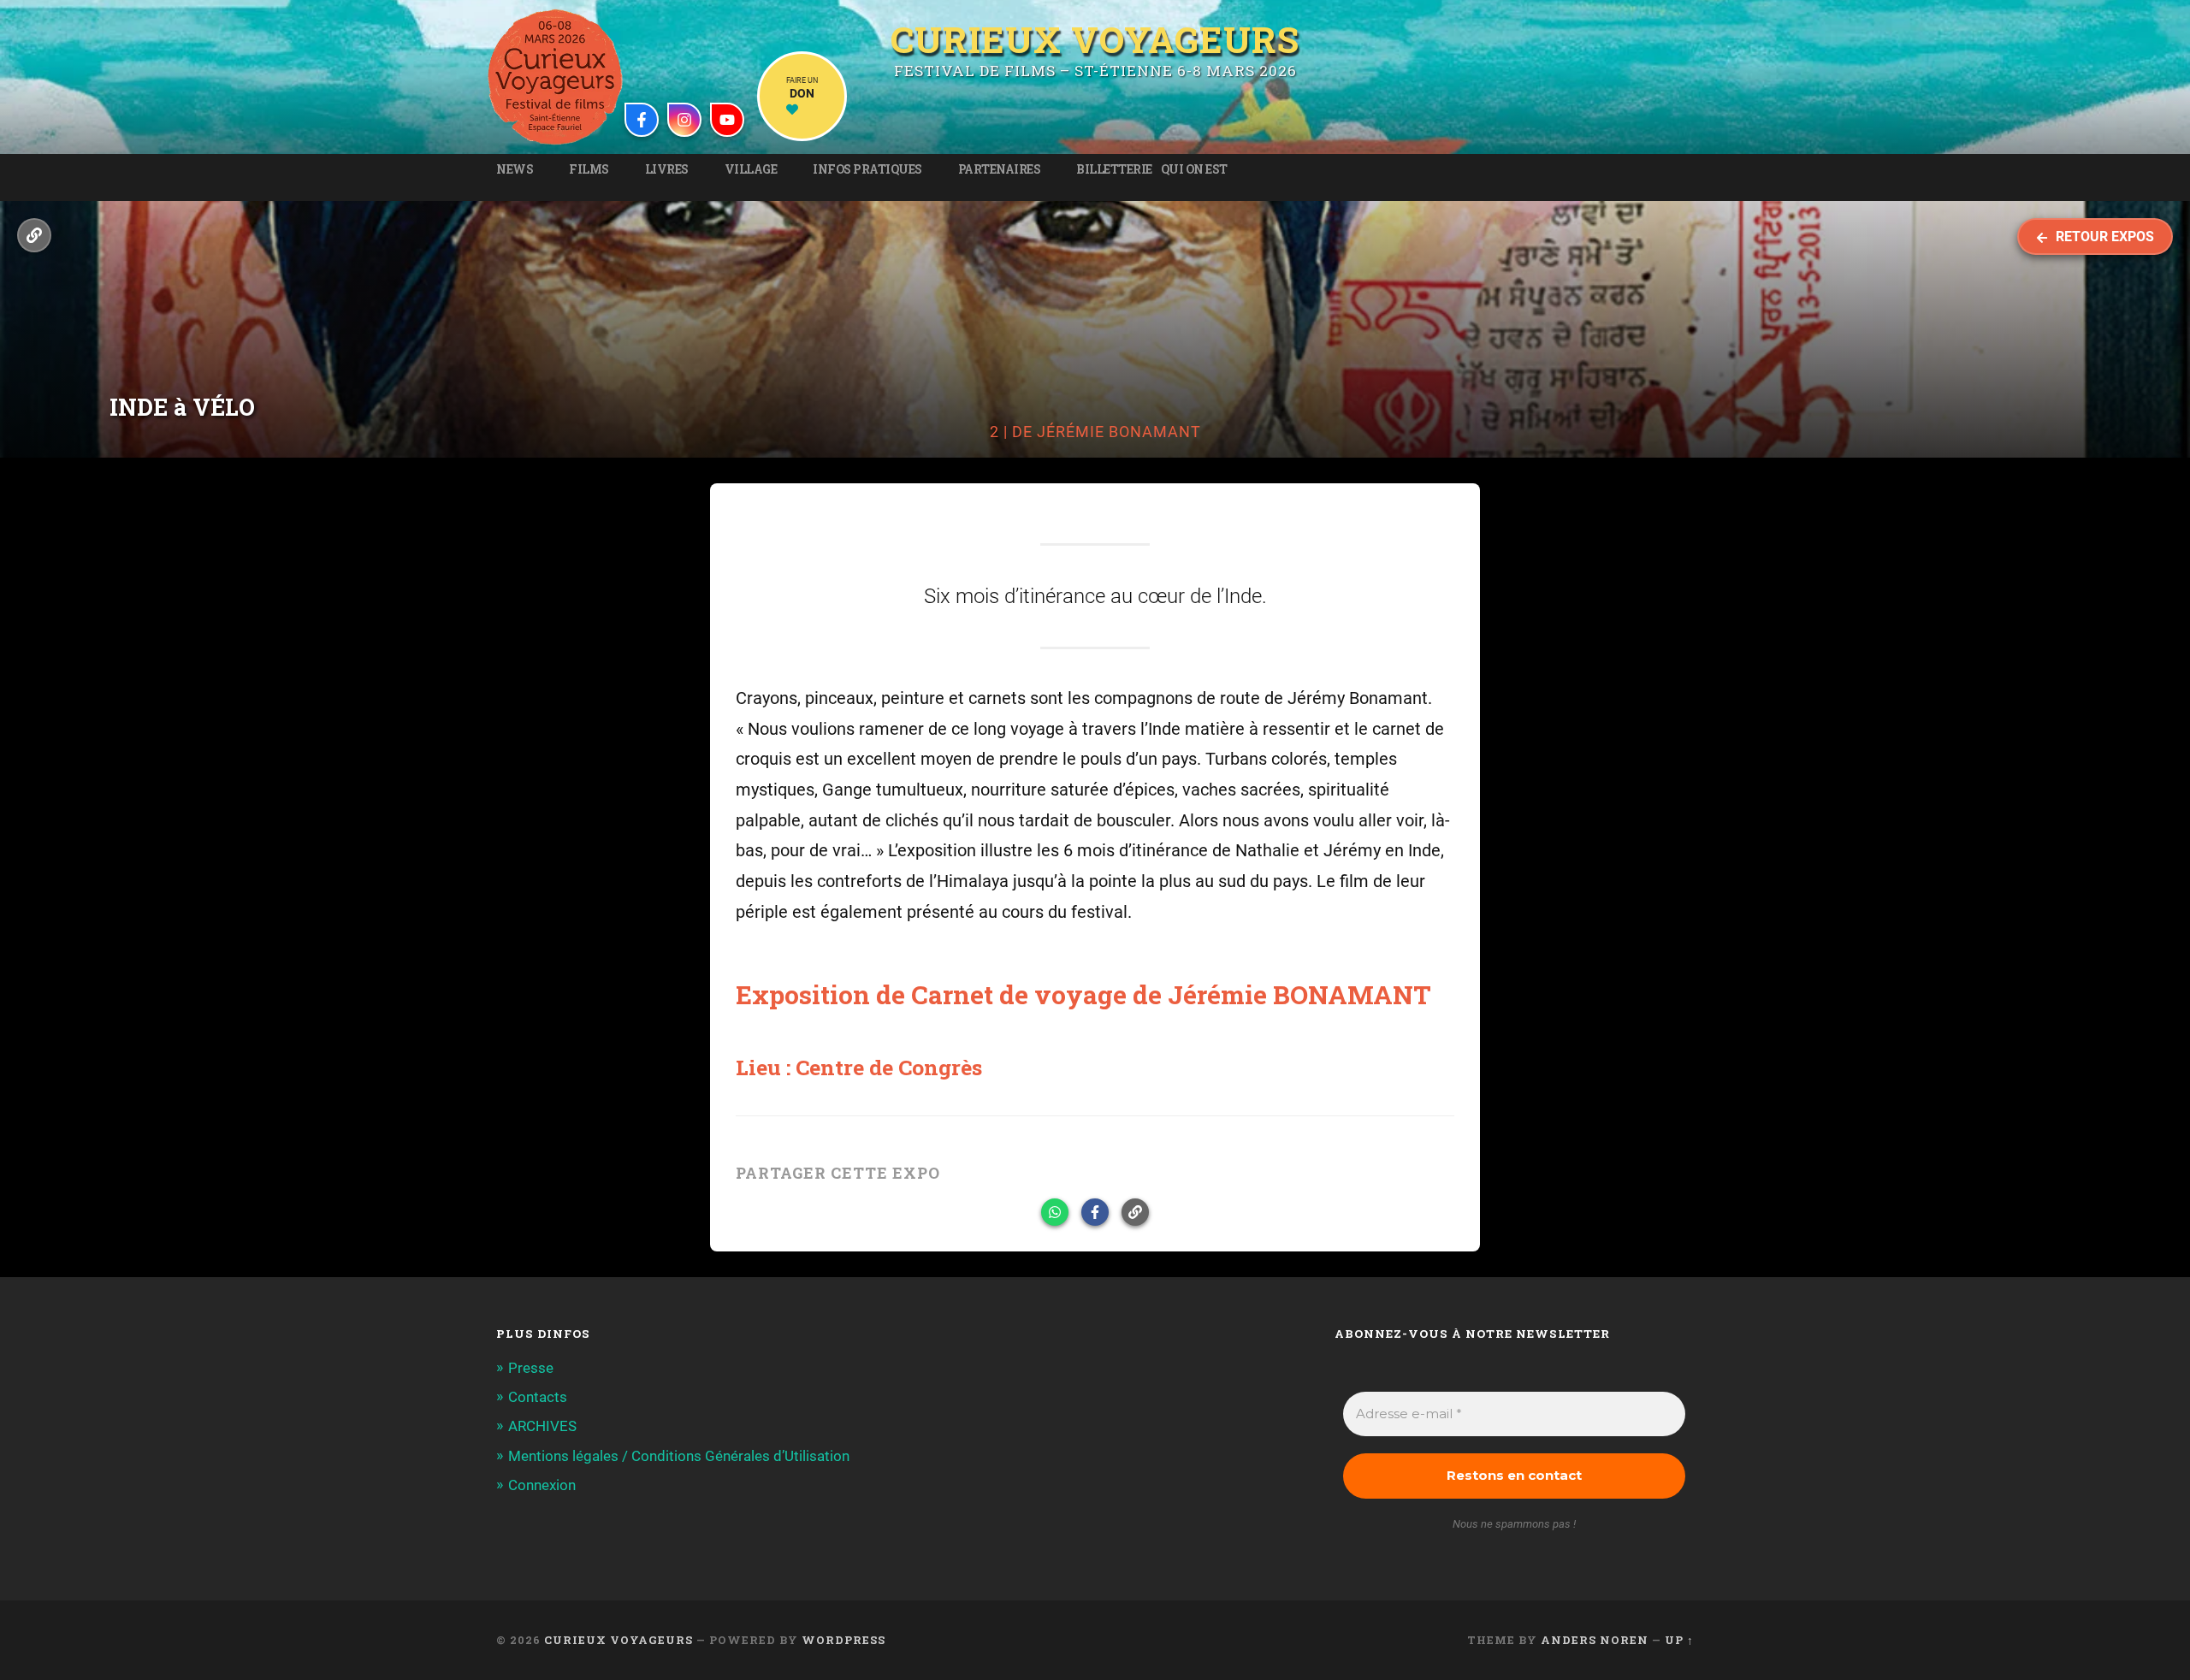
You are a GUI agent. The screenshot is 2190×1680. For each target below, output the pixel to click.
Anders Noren (1595, 1640)
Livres (667, 169)
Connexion (542, 1485)
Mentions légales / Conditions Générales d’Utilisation (679, 1456)
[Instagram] (684, 120)
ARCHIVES (542, 1426)
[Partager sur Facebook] (1095, 1212)
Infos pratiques (867, 169)
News (515, 169)
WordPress (843, 1640)
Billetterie (1114, 169)
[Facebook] (642, 120)
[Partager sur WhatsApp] (1055, 1212)
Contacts (538, 1397)
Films (589, 169)
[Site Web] (34, 235)
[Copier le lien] (1135, 1212)
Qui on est (1194, 169)
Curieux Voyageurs (1095, 37)
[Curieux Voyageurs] (555, 77)
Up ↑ (1679, 1640)
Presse (531, 1368)
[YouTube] (727, 120)
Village (751, 169)
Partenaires (1000, 169)
